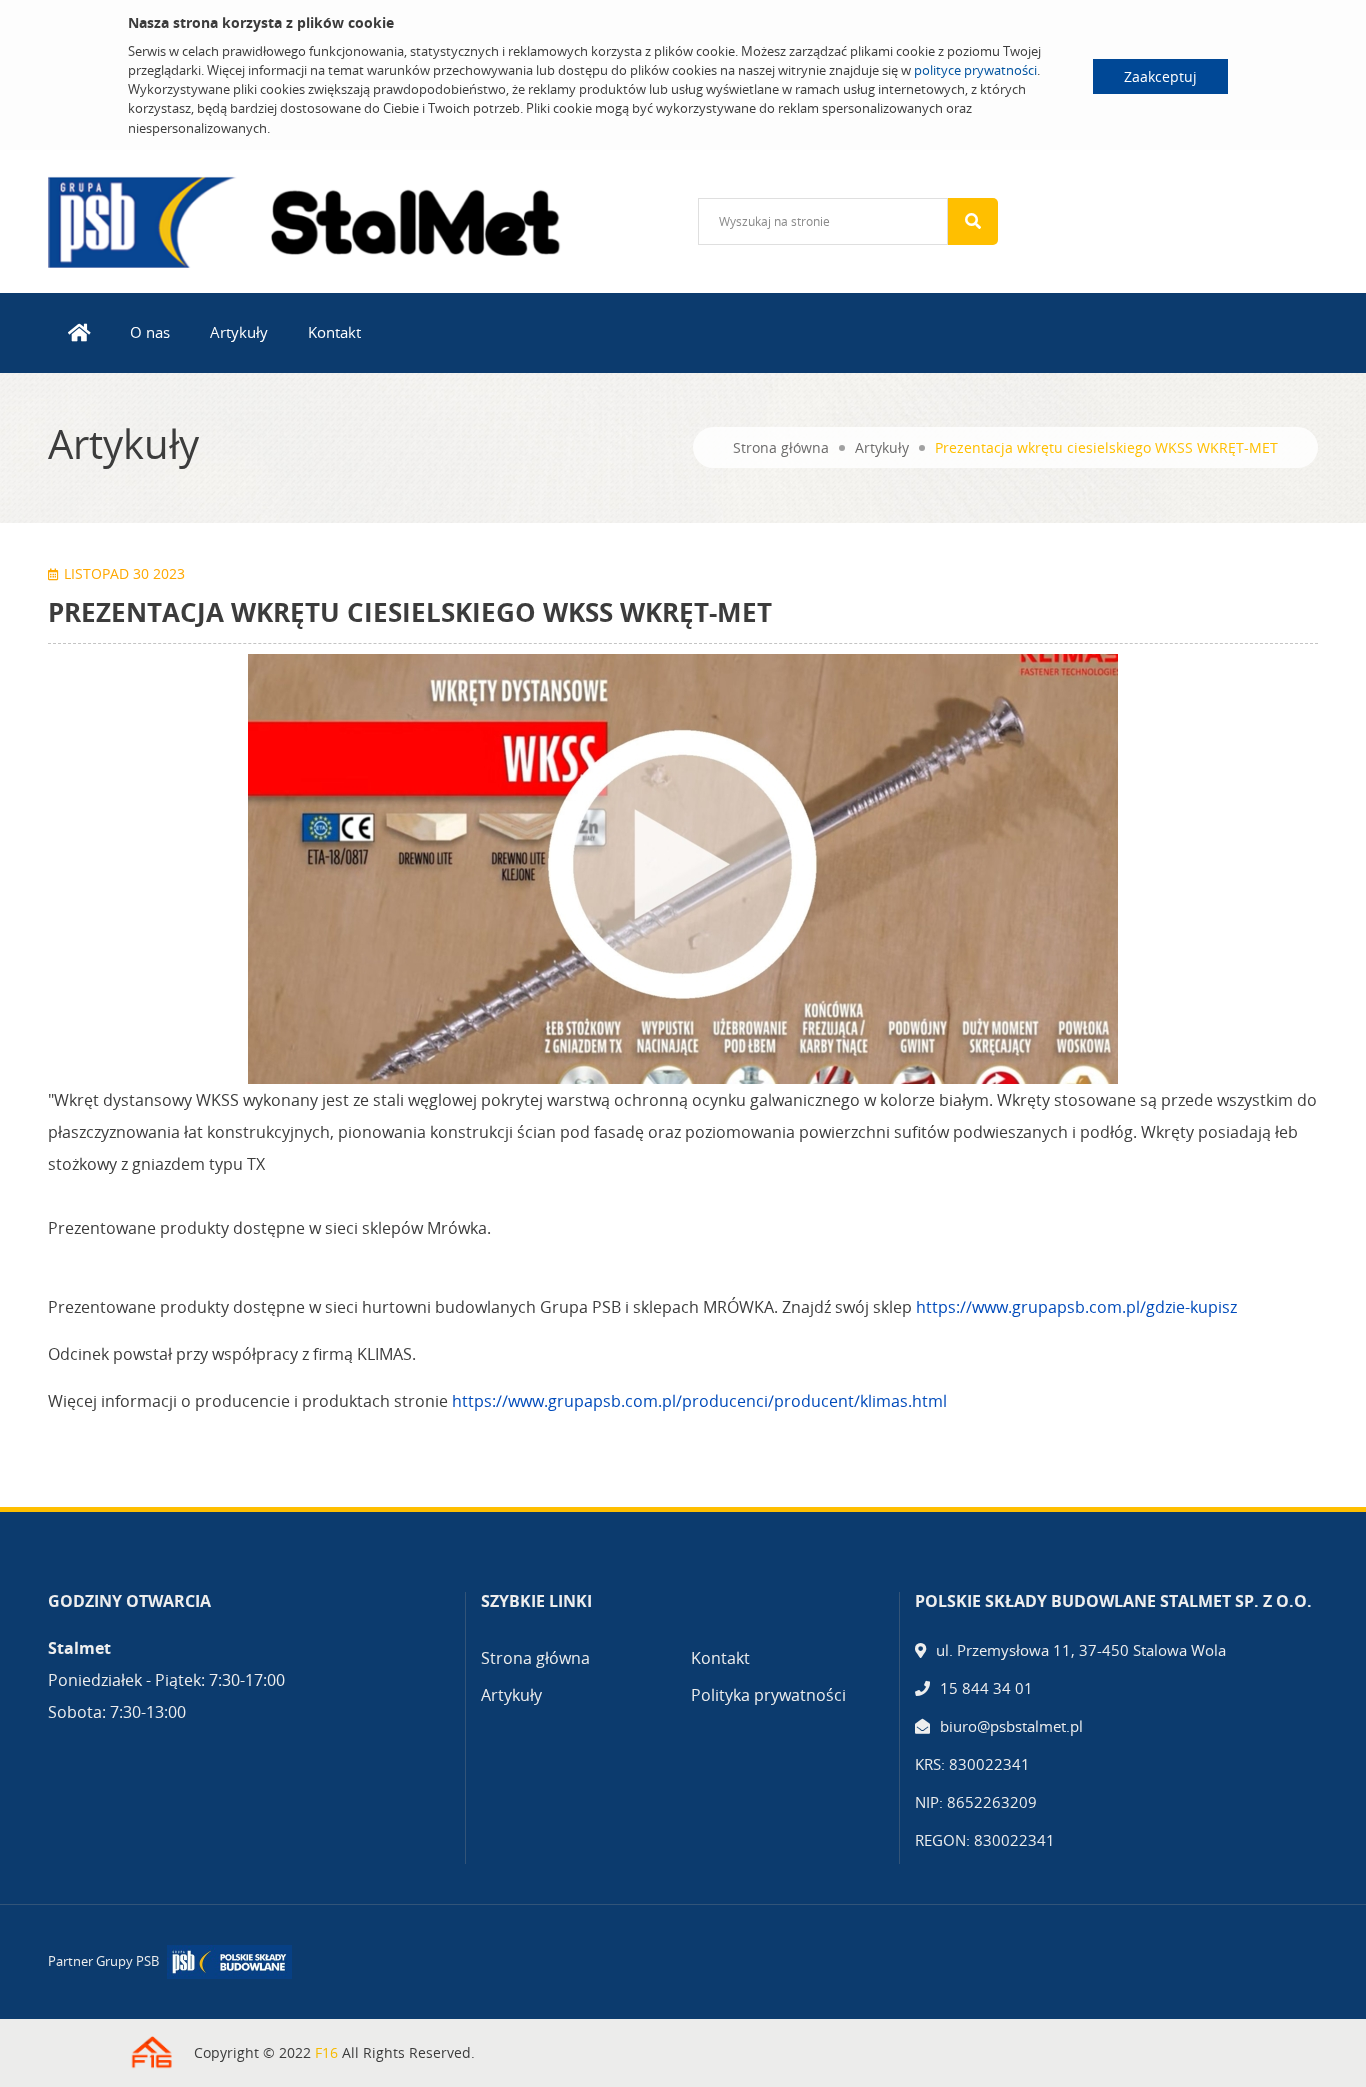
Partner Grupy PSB (103, 1961)
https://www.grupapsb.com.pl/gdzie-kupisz (1076, 1307)
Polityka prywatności (768, 1695)
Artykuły (239, 332)
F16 (326, 2052)
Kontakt (334, 332)
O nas (150, 332)
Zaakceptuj (1160, 76)
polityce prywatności (975, 70)
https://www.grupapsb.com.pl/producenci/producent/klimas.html (699, 1401)
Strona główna (781, 447)
